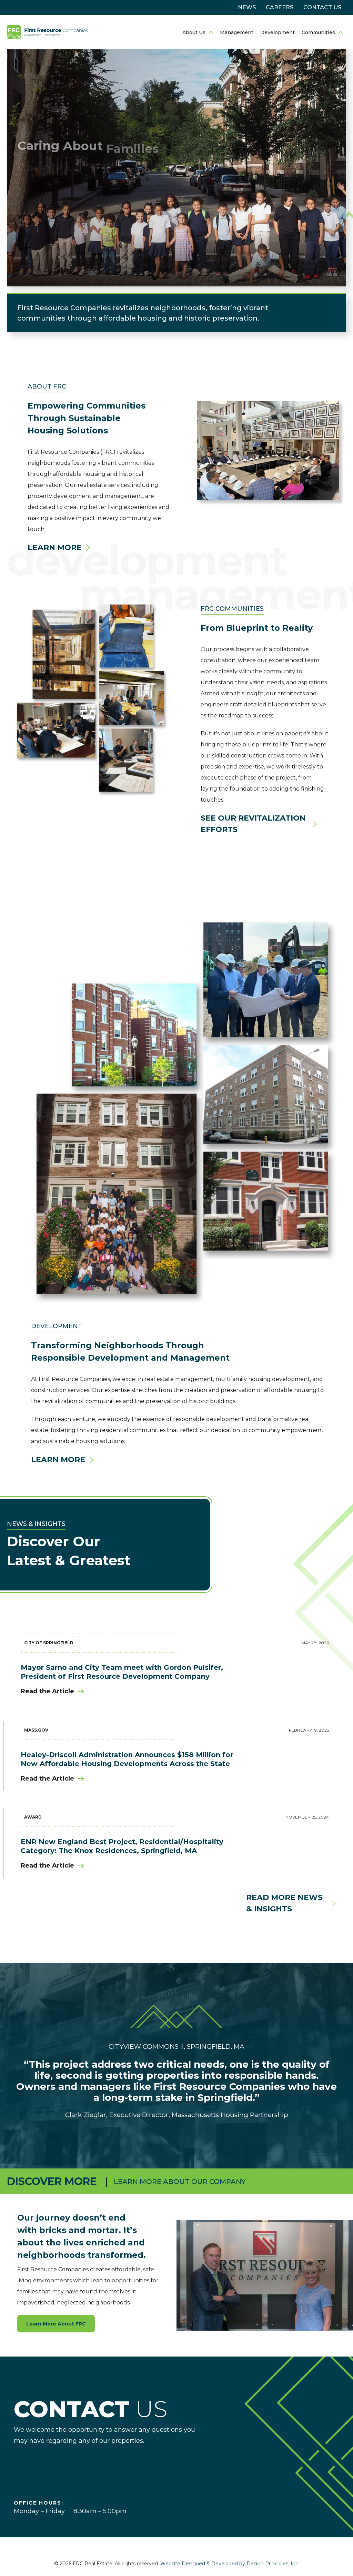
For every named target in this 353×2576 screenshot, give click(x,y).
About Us (194, 32)
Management (237, 32)
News (247, 7)
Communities (318, 32)
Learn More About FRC (56, 2324)
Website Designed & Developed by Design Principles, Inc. (230, 2564)
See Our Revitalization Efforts (253, 824)
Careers (280, 7)
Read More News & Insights (284, 1903)
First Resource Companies (47, 32)
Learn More (55, 547)
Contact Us (322, 7)
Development (278, 32)
